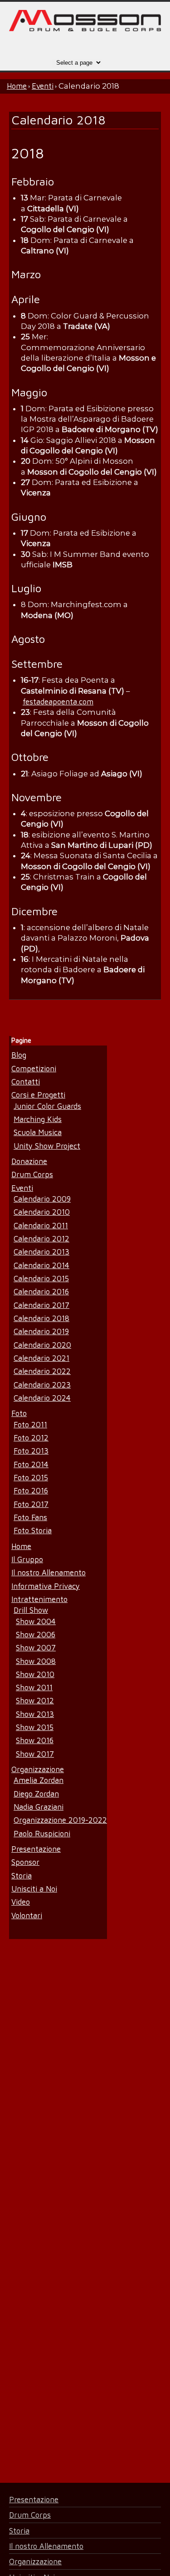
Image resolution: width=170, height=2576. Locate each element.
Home (17, 86)
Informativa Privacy (46, 1586)
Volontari (27, 1915)
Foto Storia (33, 1530)
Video (21, 1902)
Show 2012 (35, 1700)
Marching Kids (38, 1119)
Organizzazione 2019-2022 (60, 1820)
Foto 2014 (31, 1464)
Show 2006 (36, 1634)
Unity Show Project (47, 1146)
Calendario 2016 (41, 1291)
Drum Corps (32, 1174)
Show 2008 (36, 1661)
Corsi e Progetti (38, 1095)
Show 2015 (35, 1727)
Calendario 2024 (42, 1398)
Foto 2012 (31, 1438)
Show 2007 (36, 1647)
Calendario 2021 (41, 1358)
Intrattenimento (39, 1599)
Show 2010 (35, 1674)
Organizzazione (38, 1769)
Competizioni (34, 1068)
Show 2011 (34, 1687)
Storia (22, 1875)
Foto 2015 (31, 1477)
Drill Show (31, 1610)
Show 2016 (35, 1740)
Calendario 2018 (41, 1318)
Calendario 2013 (41, 1252)
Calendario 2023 (42, 1385)
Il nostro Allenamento (49, 1572)
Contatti (26, 1081)
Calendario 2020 (42, 1345)
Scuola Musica (38, 1132)
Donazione (29, 1161)
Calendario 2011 (41, 1225)
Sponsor (25, 1862)
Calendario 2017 (41, 1305)
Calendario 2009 (42, 1199)
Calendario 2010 (42, 1212)
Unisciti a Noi (34, 1889)
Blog (19, 1055)
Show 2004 (36, 1621)
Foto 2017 (31, 1504)
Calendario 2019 (41, 1331)
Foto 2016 (31, 1490)
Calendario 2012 (41, 1238)
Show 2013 (35, 1714)
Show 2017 (35, 1754)
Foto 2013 (31, 1451)
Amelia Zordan (39, 1780)
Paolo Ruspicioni (42, 1833)
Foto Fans (30, 1517)
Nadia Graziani (39, 1807)
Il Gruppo (27, 1559)
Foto (19, 1413)
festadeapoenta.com (58, 701)
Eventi (43, 86)
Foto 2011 (30, 1424)
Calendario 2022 (42, 1371)
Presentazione (36, 1849)
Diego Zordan (36, 1794)
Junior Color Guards (47, 1106)
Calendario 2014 (41, 1265)
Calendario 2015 (41, 1278)
